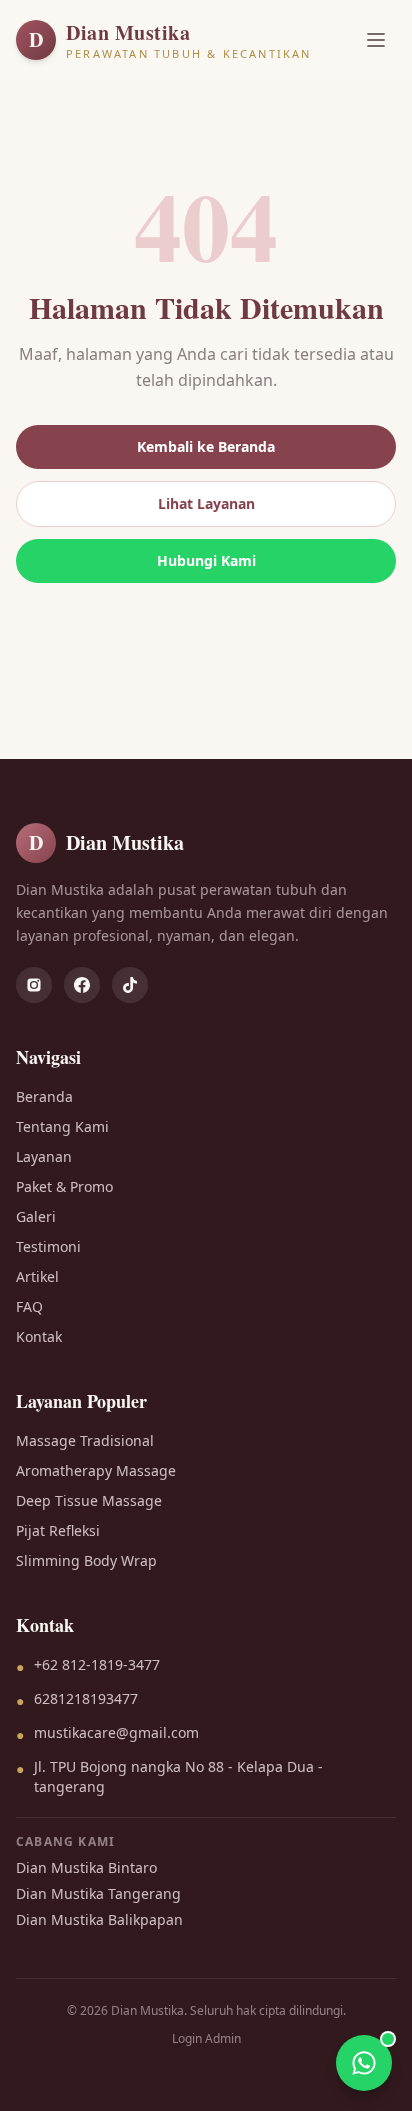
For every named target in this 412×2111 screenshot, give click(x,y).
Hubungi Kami (206, 560)
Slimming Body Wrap (86, 1560)
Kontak (39, 1336)
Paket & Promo (64, 1186)
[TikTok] (130, 985)
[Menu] (376, 40)
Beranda (44, 1096)
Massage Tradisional (85, 1440)
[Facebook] (82, 985)
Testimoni (48, 1246)
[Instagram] (34, 985)
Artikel (37, 1276)
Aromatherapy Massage (96, 1470)
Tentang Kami (62, 1126)
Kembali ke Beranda (206, 446)
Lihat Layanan (206, 503)
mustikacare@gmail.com (116, 1732)
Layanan (44, 1156)
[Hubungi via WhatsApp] (364, 2063)
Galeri (36, 1216)
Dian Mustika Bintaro (86, 1867)
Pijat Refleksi (58, 1530)
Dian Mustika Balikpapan (99, 1919)
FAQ (29, 1306)
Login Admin (206, 2039)
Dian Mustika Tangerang (98, 1893)
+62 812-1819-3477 (97, 1664)
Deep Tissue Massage (89, 1500)
